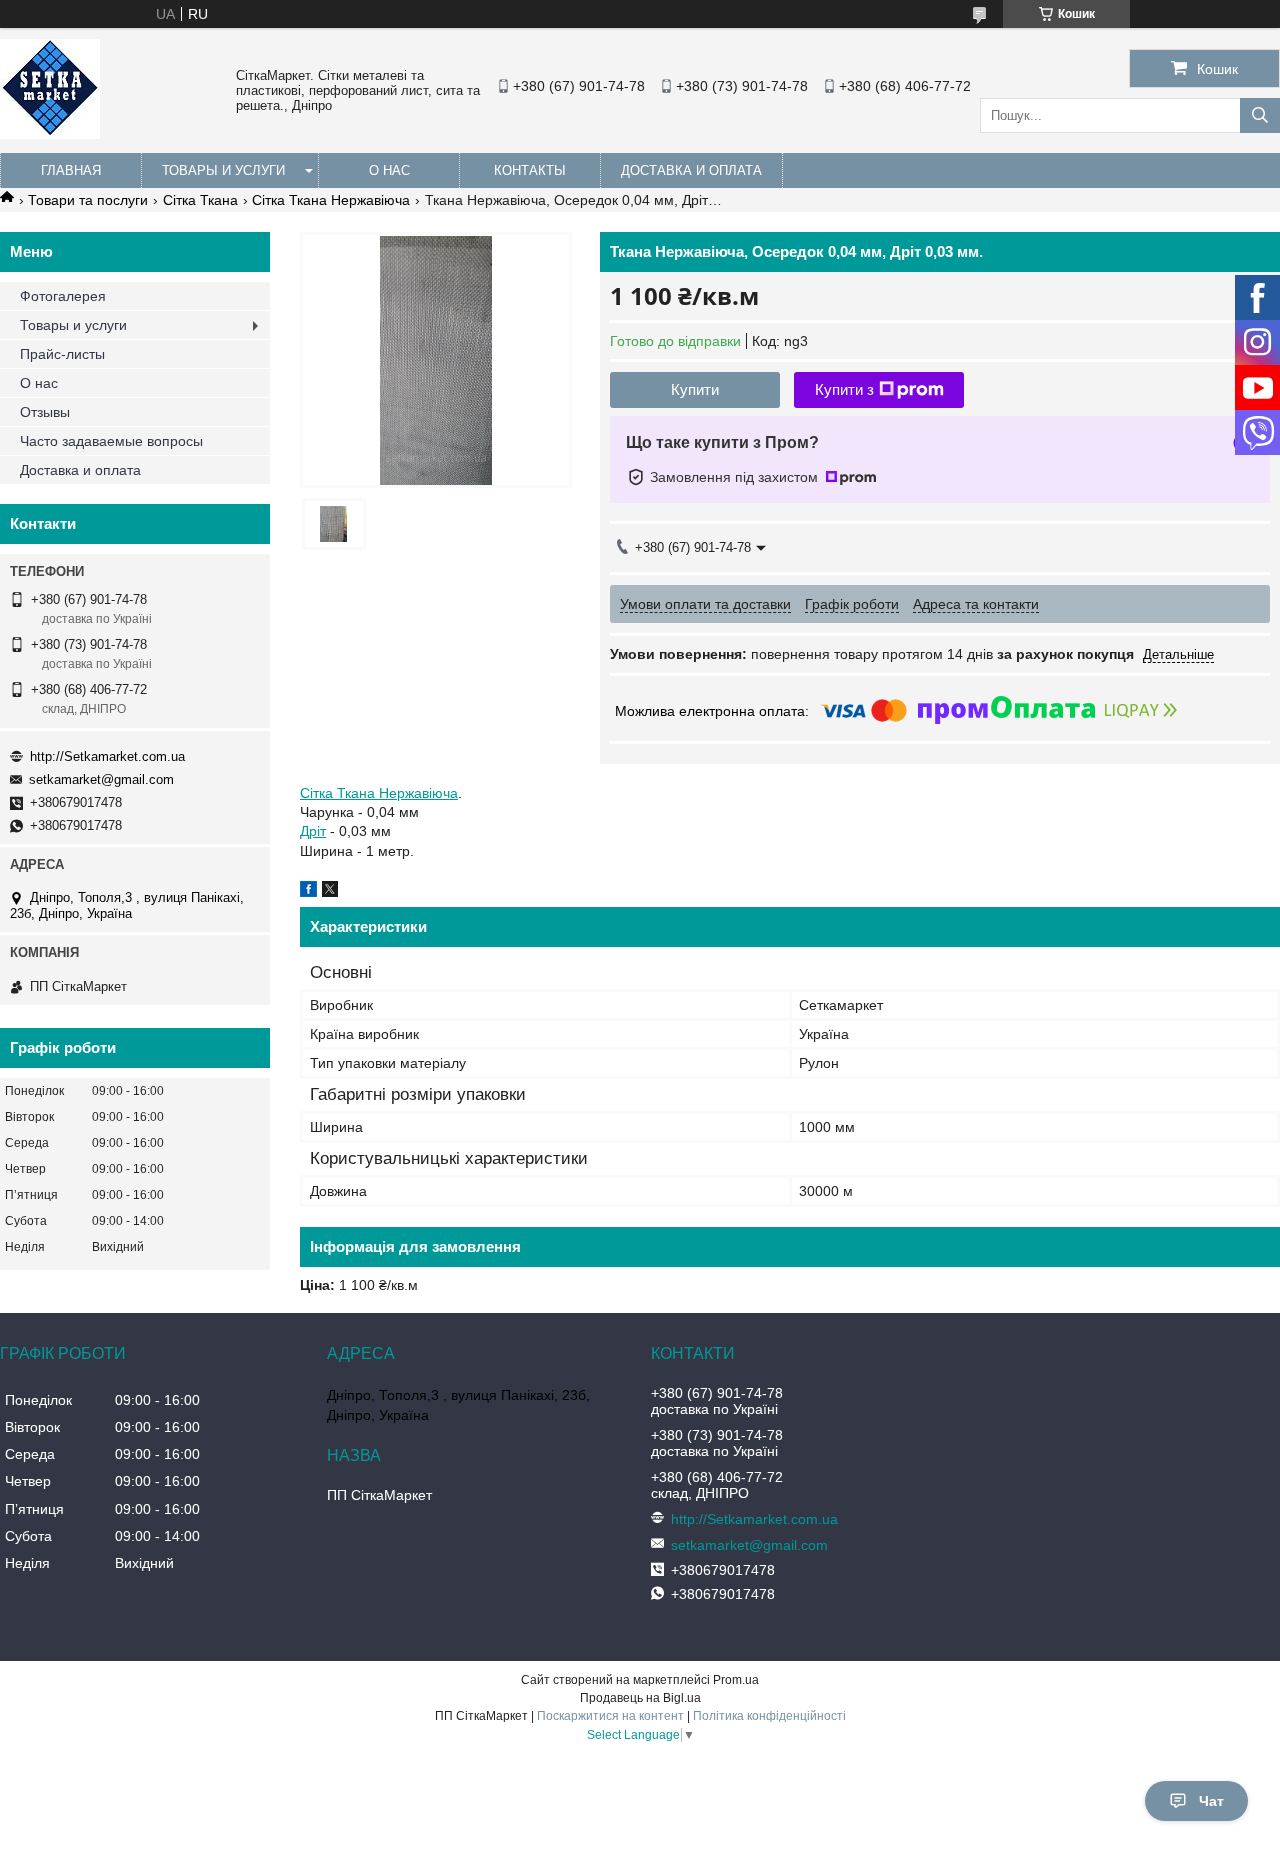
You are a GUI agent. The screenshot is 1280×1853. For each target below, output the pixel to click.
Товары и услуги (223, 170)
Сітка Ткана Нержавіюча (331, 200)
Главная (71, 170)
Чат (1211, 1801)
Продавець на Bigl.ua (640, 1698)
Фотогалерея (63, 296)
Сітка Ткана (200, 200)
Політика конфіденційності (769, 1716)
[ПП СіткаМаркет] (50, 134)
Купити (695, 389)
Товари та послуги (88, 200)
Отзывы (45, 412)
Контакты (530, 170)
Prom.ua (736, 1680)
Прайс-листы (62, 354)
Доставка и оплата (691, 170)
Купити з (844, 389)
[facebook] (308, 892)
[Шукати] (1260, 115)
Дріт (313, 831)
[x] (330, 892)
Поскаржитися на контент (610, 1716)
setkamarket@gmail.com (101, 779)
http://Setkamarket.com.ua (107, 756)
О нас (389, 170)
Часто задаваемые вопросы (111, 441)
